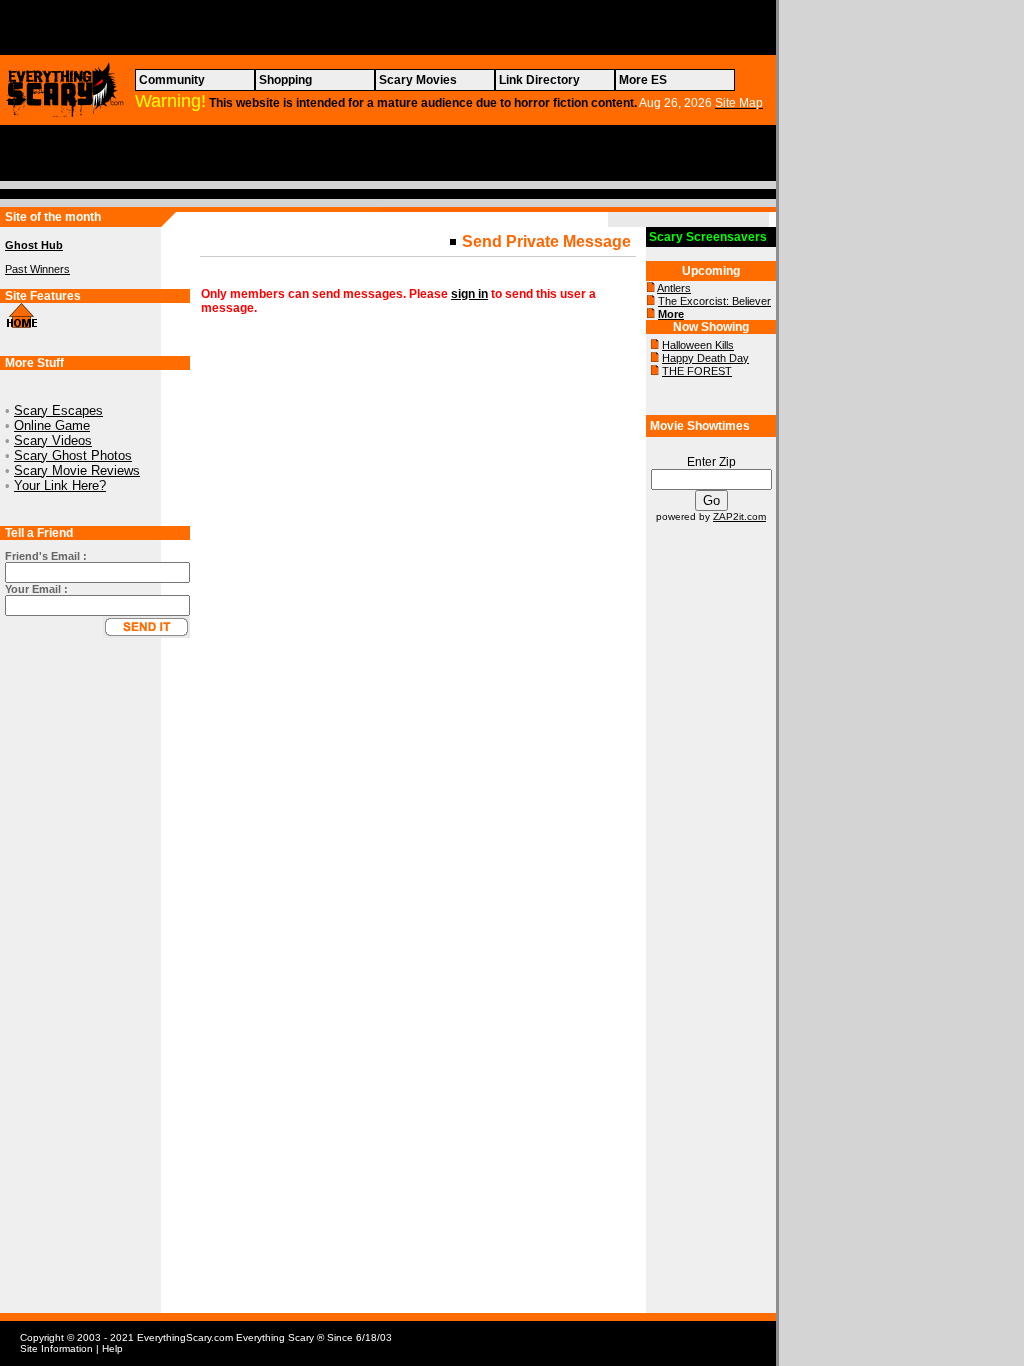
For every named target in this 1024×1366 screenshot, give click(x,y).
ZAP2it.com (739, 516)
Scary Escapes (58, 410)
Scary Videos (53, 440)
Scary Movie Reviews (77, 470)
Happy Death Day (705, 358)
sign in (469, 294)
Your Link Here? (60, 485)
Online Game (52, 425)
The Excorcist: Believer (714, 301)
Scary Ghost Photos (73, 455)
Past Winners (37, 269)
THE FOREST (697, 371)
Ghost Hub (34, 245)
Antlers (674, 288)
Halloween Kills (698, 345)
